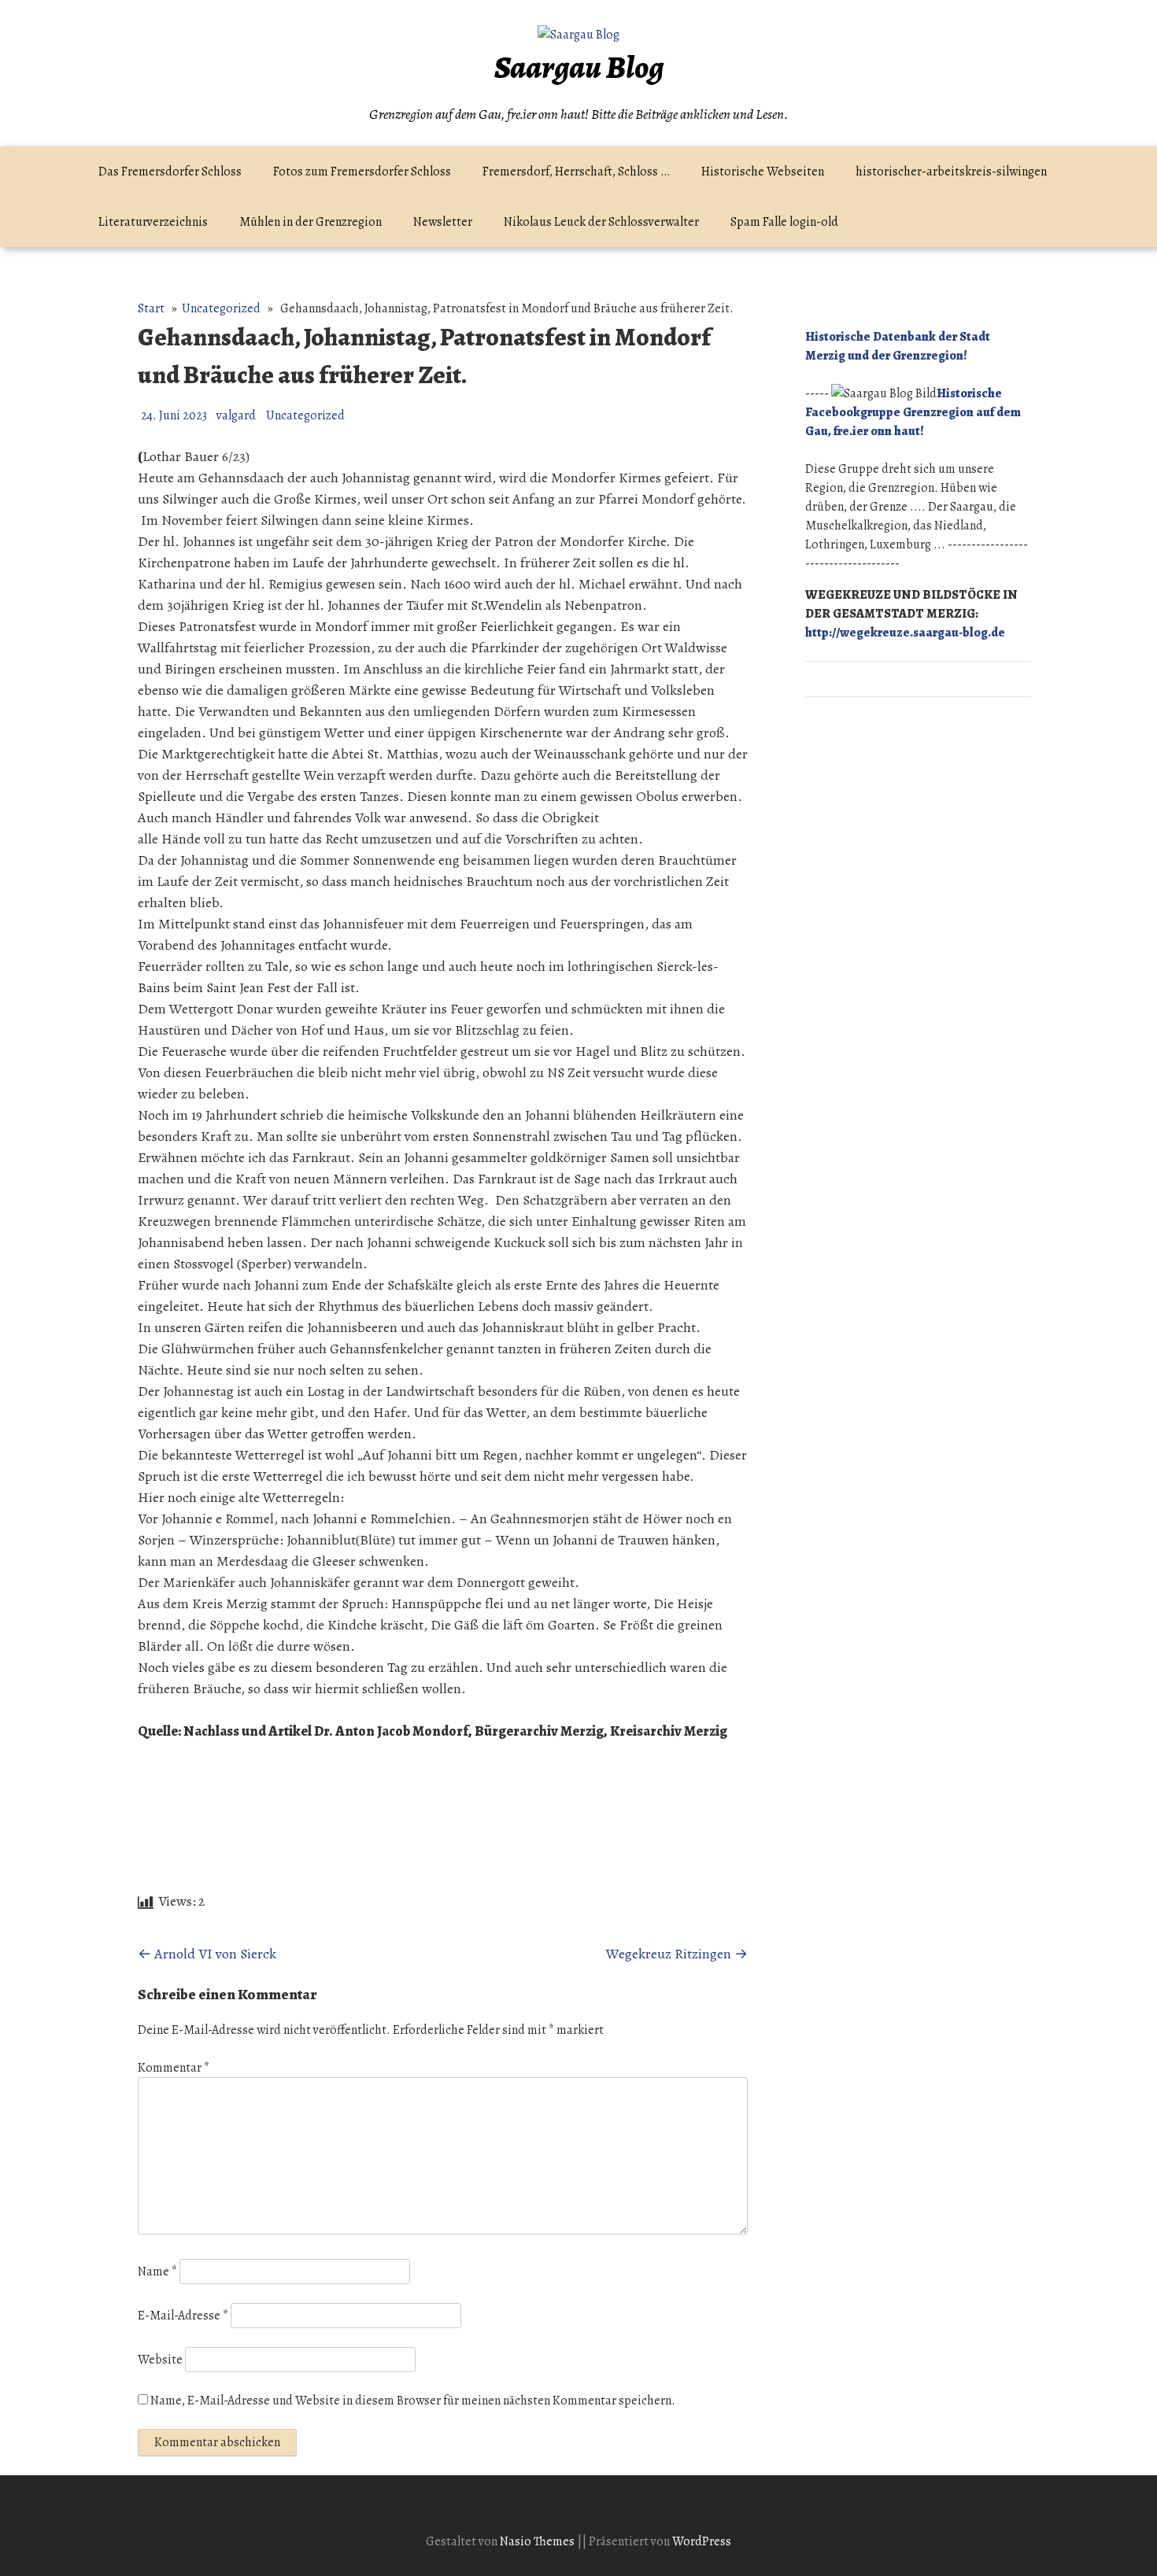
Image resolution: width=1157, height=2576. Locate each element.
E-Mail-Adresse (183, 2316)
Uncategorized (221, 308)
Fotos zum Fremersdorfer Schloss (362, 172)
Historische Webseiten (763, 172)
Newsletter (443, 222)
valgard (236, 415)
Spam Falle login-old (784, 222)
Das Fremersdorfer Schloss (170, 172)
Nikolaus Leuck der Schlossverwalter (601, 222)
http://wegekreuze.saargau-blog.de (905, 633)
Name (157, 2272)
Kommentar (174, 2068)
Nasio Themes (538, 2541)
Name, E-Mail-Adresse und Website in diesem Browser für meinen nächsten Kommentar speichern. (413, 2401)
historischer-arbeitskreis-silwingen (951, 172)
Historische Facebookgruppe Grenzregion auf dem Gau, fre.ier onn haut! (913, 412)
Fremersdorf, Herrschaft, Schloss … (576, 172)
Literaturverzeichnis (153, 222)
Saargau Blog (579, 67)
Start (151, 308)
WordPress (702, 2541)
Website (160, 2360)
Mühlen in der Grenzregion (311, 222)
